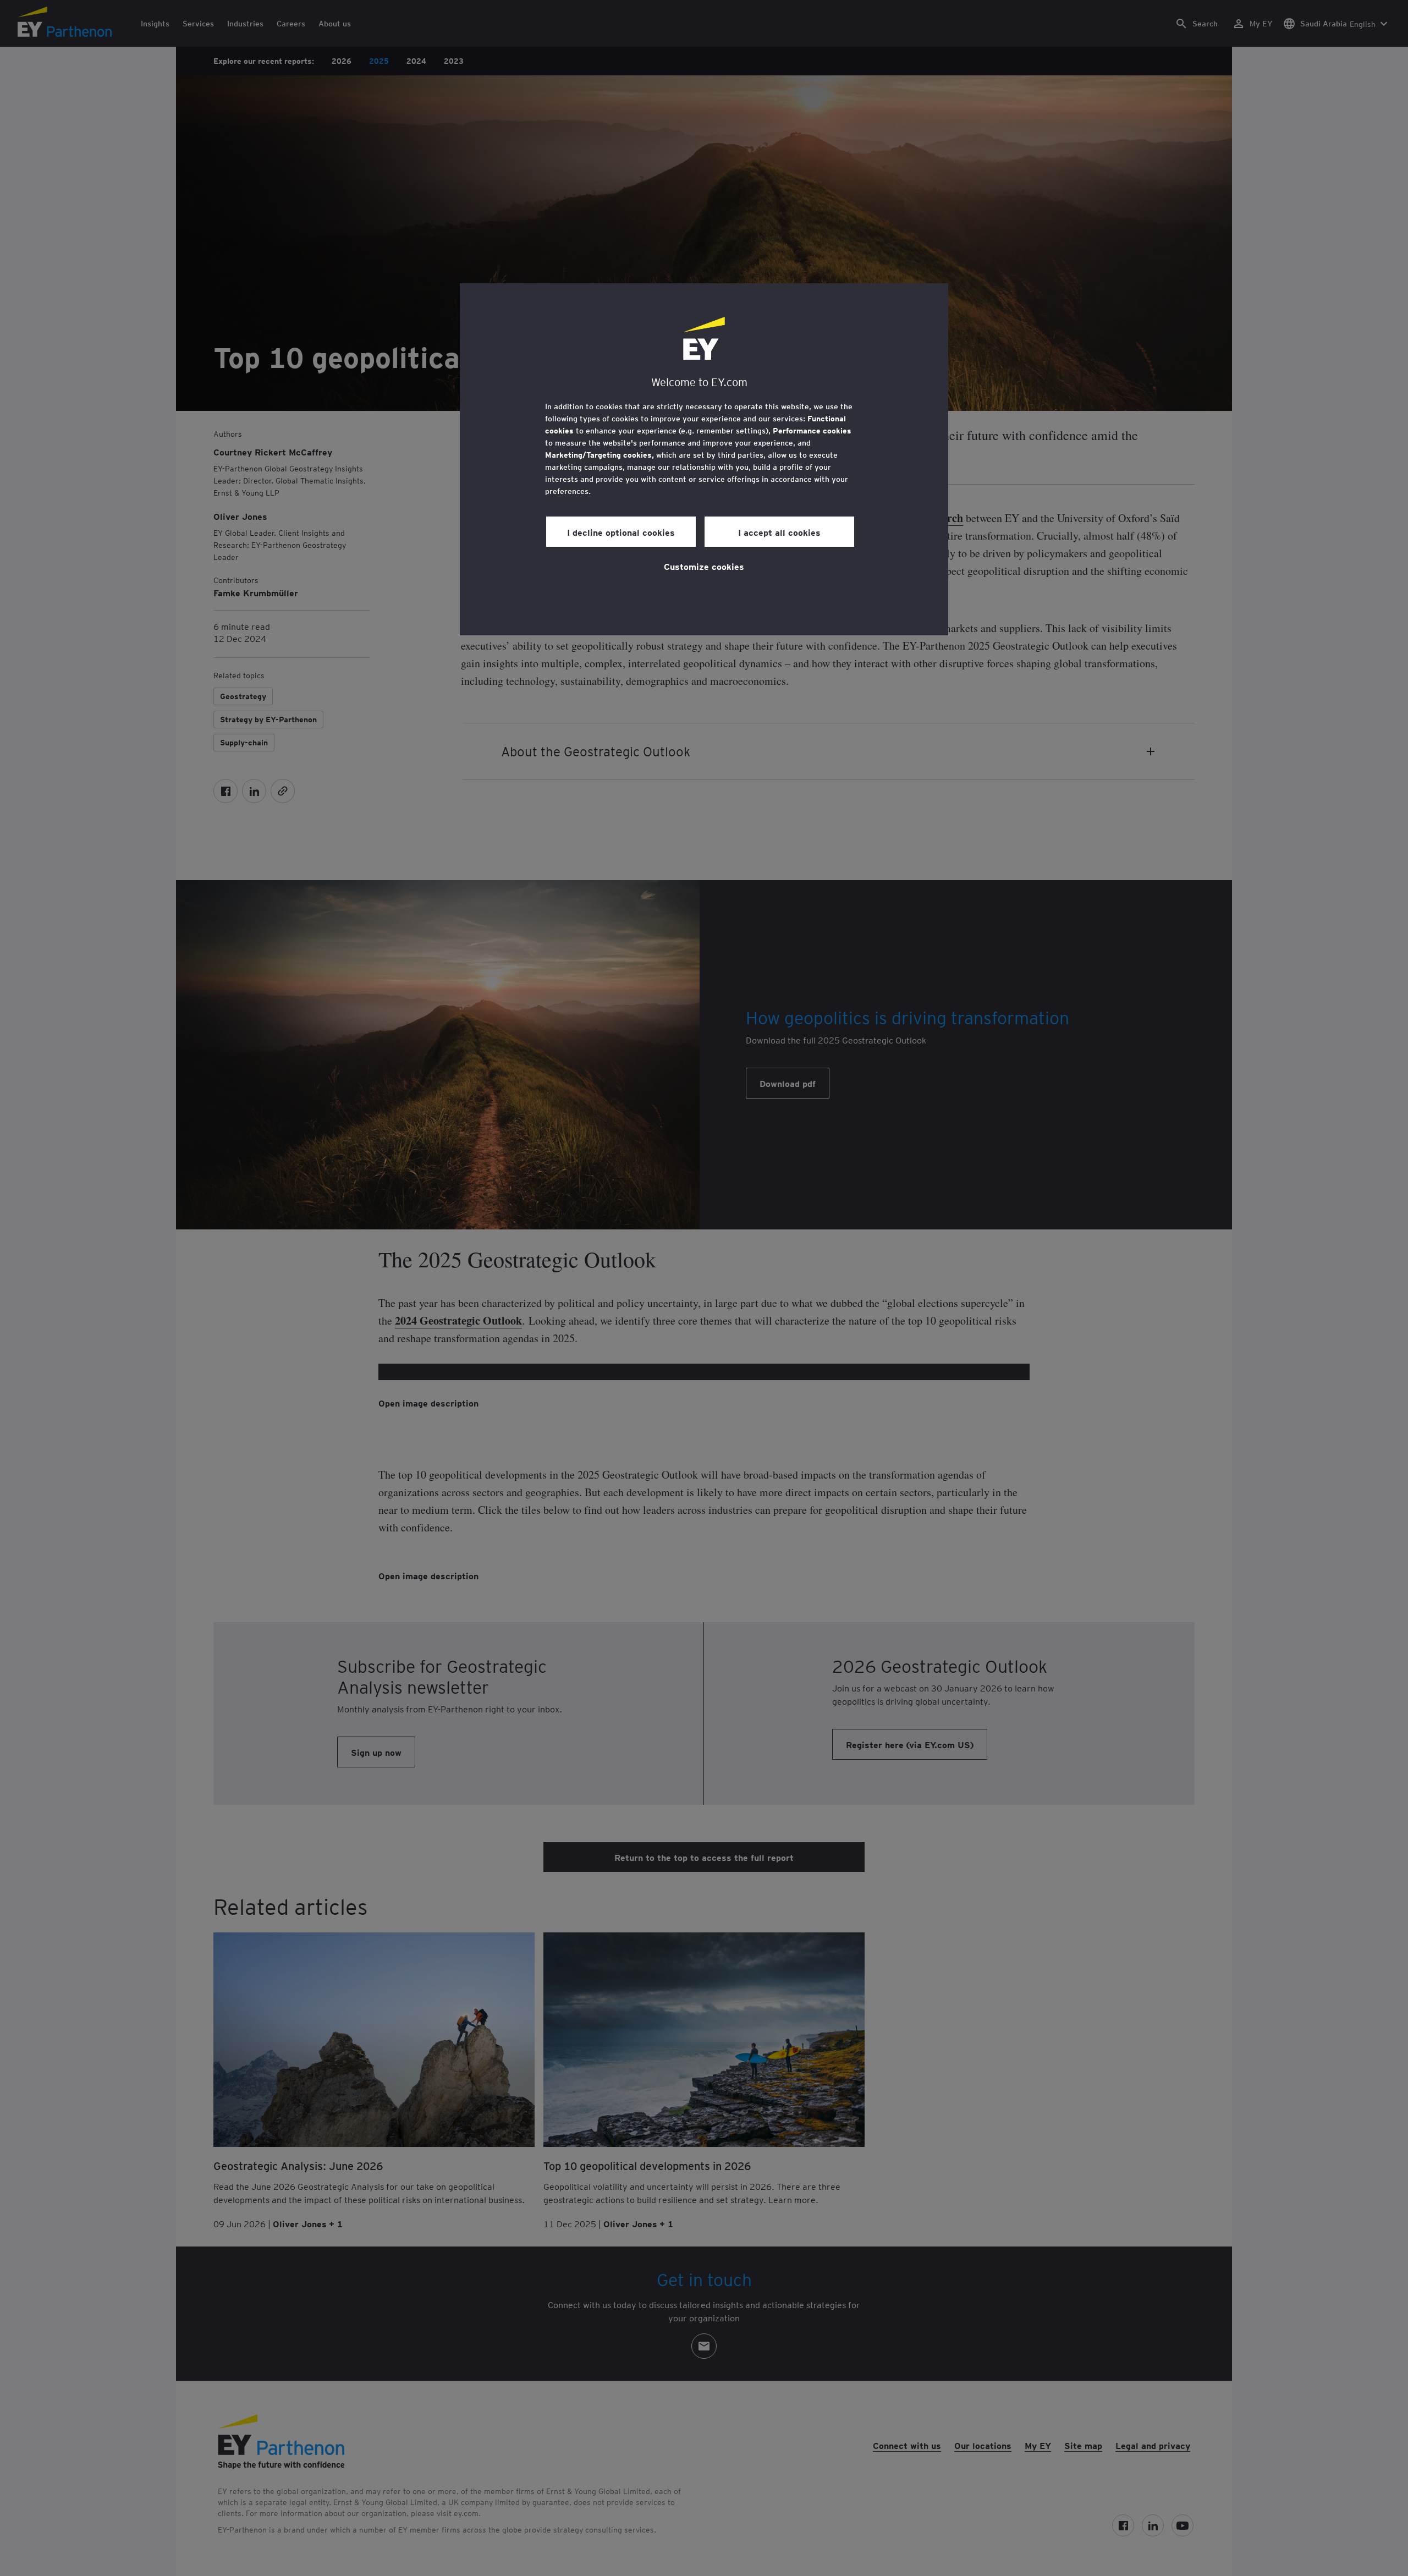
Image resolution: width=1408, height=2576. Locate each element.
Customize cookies (704, 566)
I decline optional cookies (621, 532)
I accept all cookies (779, 532)
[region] (704, 459)
